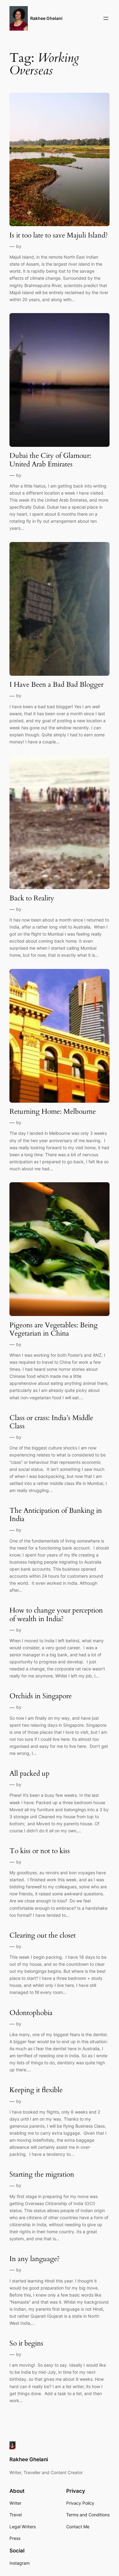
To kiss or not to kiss (40, 1851)
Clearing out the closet (43, 1935)
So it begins (26, 2343)
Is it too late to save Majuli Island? (59, 235)
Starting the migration (42, 2174)
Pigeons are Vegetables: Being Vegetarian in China (54, 1329)
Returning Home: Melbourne (53, 1111)
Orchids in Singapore (41, 1696)
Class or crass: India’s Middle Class (51, 1422)
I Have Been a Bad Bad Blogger (56, 684)
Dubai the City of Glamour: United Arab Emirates (50, 460)
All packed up (29, 1773)
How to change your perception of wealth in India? (56, 1615)
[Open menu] (106, 18)
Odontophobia (31, 2013)
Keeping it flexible (36, 2090)
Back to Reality (32, 898)
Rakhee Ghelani (46, 18)
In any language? (35, 2259)
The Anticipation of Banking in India (56, 1515)
